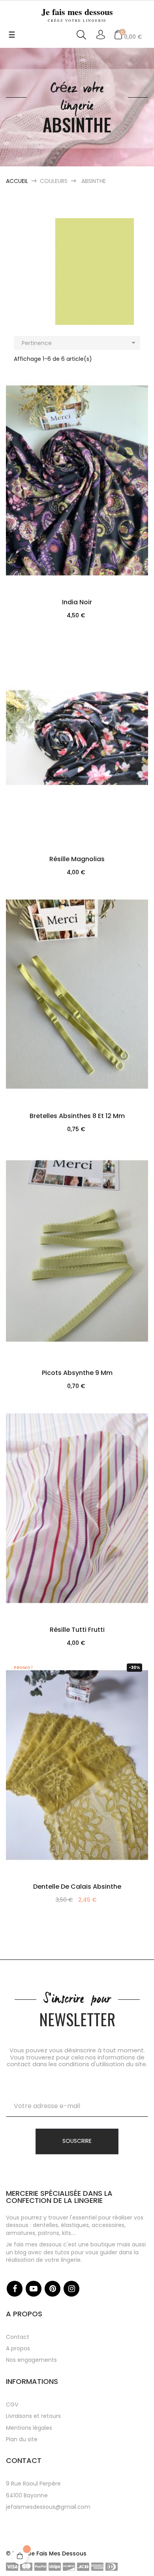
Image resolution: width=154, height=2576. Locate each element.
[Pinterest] (53, 2289)
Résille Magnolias (77, 859)
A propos (18, 2348)
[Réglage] (100, 35)
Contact (18, 2337)
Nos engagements (31, 2360)
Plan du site (22, 2439)
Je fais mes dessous (77, 14)
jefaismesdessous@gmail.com (48, 2507)
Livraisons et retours (33, 2416)
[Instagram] (71, 2289)
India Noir (77, 602)
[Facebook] (15, 2289)
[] (77, 529)
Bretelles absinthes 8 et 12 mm (77, 1116)
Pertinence (80, 343)
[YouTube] (34, 2289)
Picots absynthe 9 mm (77, 1373)
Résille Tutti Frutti (77, 1630)
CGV (12, 2404)
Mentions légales (29, 2428)
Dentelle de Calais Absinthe (77, 1887)
